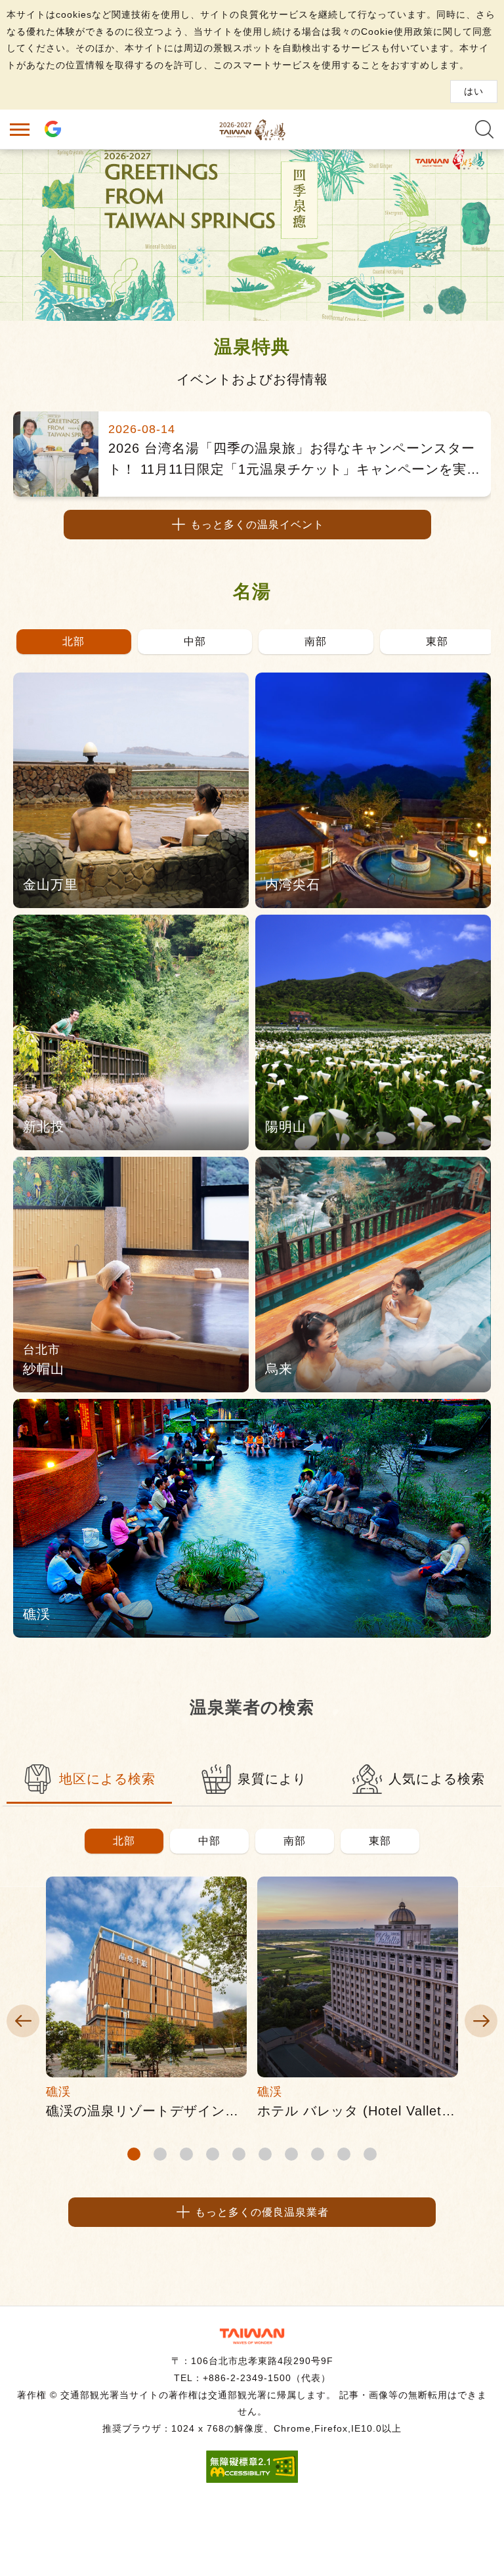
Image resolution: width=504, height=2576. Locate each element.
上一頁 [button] (23, 2021)
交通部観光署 (252, 2336)
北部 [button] (124, 1841)
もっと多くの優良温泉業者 (262, 2212)
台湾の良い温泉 (252, 129)
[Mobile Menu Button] (20, 129)
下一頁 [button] (481, 2021)
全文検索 (484, 129)
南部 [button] (295, 1841)
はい (474, 91)
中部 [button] (209, 1841)
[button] (74, 642)
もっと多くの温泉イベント (257, 525)
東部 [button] (380, 1841)
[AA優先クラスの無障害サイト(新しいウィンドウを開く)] (252, 2479)
